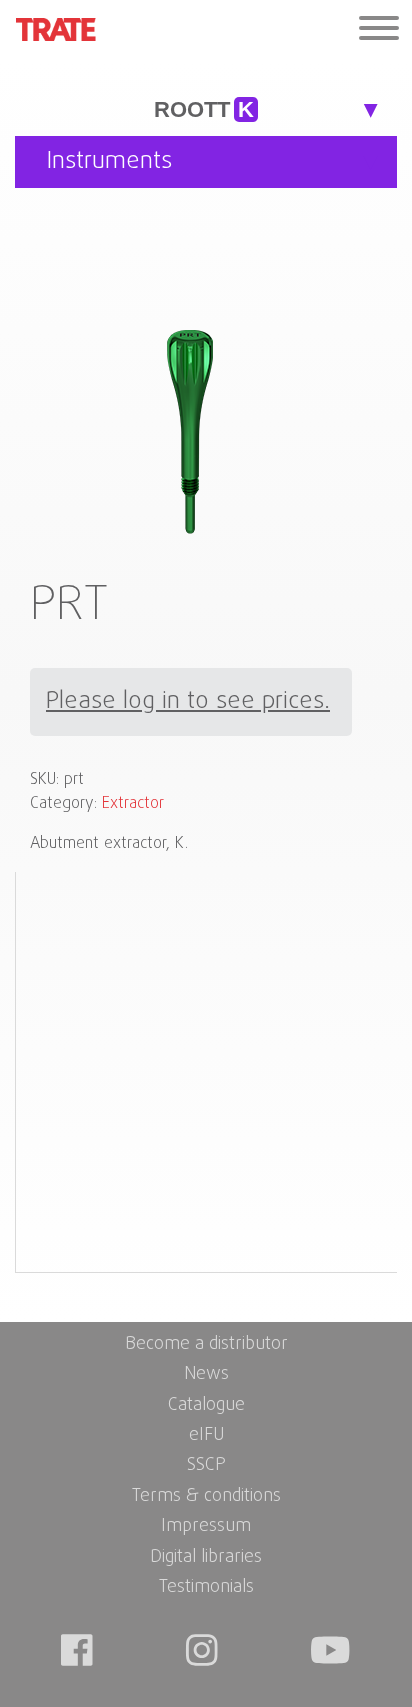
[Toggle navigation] (379, 30)
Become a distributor (206, 1344)
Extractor (133, 804)
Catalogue (206, 1405)
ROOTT (204, 109)
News (206, 1374)
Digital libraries (206, 1557)
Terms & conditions (206, 1496)
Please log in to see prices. (188, 702)
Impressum (206, 1526)
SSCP (206, 1465)
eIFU (206, 1435)
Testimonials (206, 1587)
